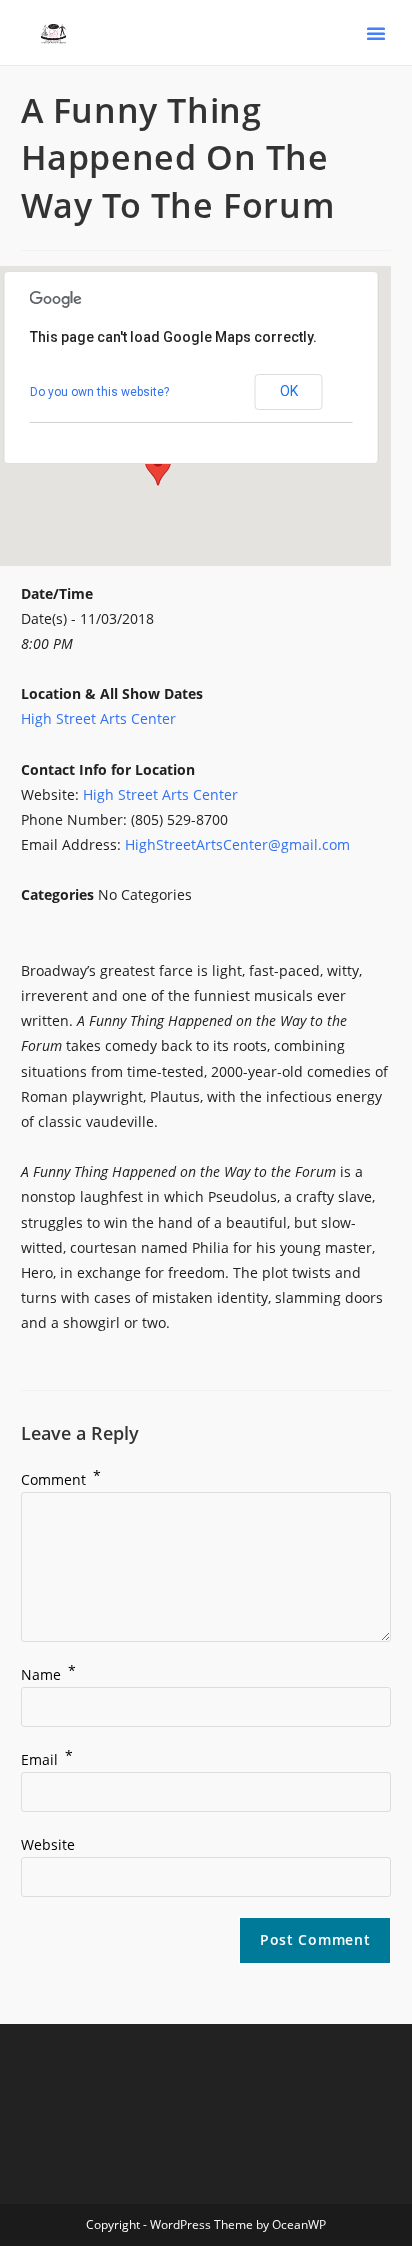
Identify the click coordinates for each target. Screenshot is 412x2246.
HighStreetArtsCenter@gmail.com (237, 844)
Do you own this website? (99, 392)
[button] (376, 33)
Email (47, 1759)
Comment (61, 1479)
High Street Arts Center (98, 718)
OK (289, 391)
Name (48, 1674)
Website (48, 1844)
